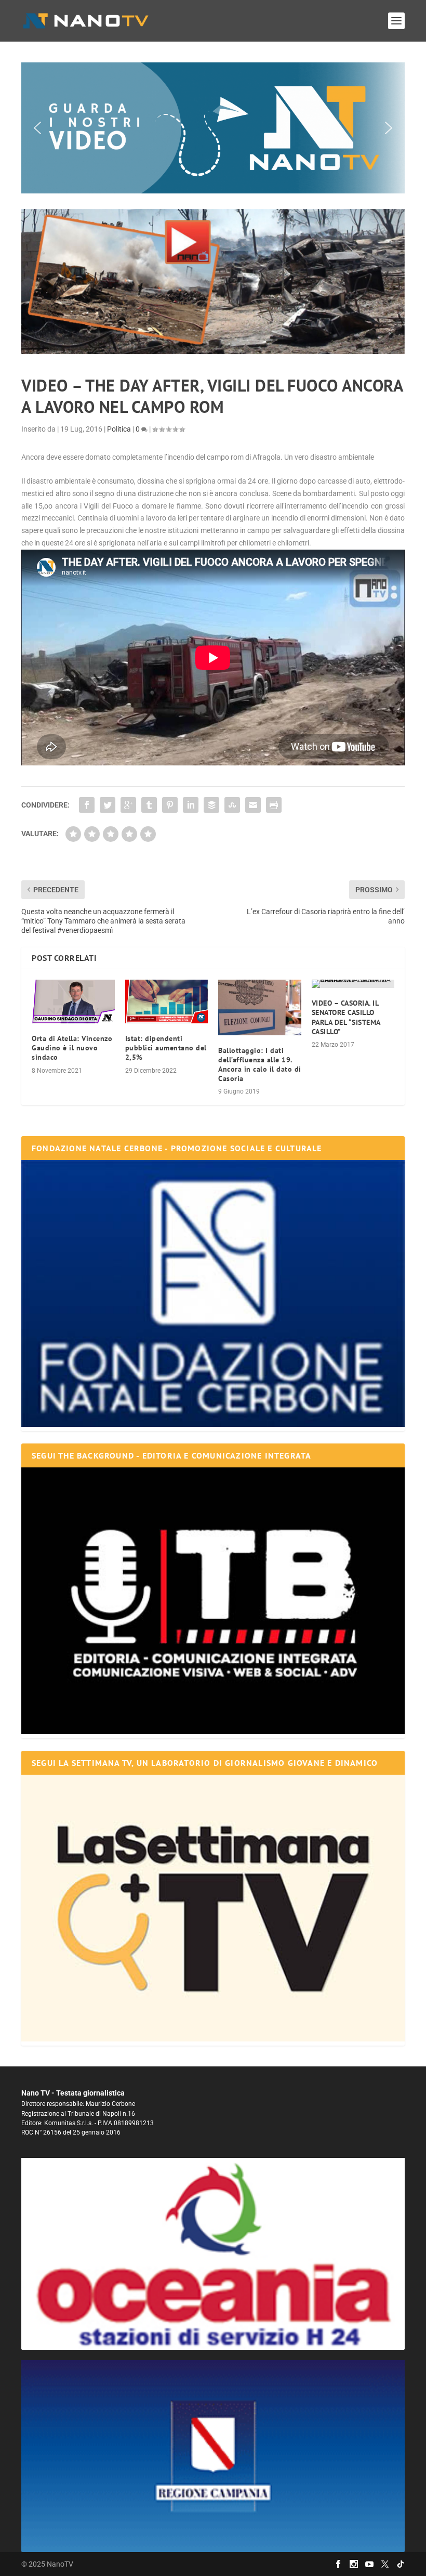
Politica (119, 429)
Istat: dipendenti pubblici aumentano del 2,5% (166, 1048)
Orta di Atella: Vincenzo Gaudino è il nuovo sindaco (72, 1048)
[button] (213, 128)
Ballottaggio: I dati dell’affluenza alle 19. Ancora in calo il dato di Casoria (260, 1065)
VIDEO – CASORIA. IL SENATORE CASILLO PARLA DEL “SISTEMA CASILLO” (346, 1017)
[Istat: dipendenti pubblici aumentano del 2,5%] (167, 1001)
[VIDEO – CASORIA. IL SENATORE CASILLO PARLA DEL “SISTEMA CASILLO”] (353, 984)
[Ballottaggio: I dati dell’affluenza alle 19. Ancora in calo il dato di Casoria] (260, 1007)
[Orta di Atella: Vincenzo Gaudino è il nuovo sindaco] (73, 1001)
